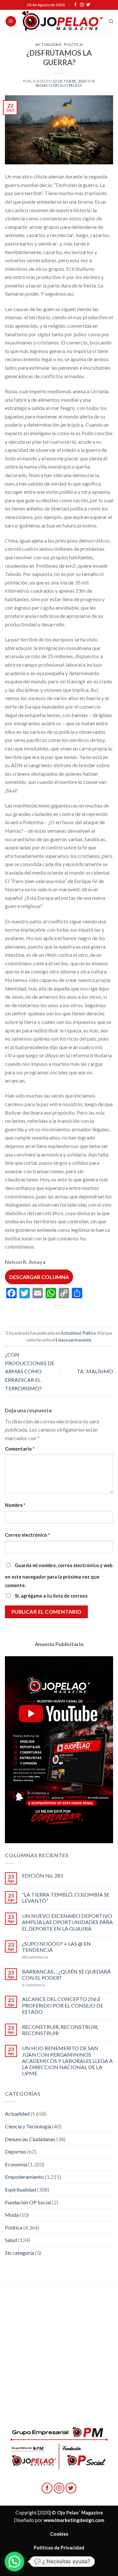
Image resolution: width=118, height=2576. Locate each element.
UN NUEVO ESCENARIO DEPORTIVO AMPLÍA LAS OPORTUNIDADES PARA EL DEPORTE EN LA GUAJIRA (67, 1922)
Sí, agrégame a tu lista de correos (51, 1596)
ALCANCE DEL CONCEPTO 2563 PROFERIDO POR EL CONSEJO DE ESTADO (63, 2005)
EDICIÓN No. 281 (43, 1875)
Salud (11, 2240)
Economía (16, 2164)
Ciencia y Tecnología (28, 2126)
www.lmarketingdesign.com (74, 2520)
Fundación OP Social (28, 2202)
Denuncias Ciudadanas (30, 2139)
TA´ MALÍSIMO (95, 1371)
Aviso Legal (59, 2561)
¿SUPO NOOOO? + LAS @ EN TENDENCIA (56, 1947)
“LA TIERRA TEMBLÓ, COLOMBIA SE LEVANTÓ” (66, 1898)
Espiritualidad (20, 2189)
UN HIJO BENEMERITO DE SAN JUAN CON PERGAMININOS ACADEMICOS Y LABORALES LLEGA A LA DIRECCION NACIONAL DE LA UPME (67, 2061)
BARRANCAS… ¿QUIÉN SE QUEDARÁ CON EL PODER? (66, 1974)
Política (73, 44)
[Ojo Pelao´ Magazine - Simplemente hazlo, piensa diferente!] (63, 21)
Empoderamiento (24, 2177)
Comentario (20, 1449)
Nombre (15, 1505)
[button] (14, 2562)
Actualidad (49, 44)
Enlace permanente (73, 1340)
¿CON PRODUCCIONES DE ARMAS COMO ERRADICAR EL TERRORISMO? (30, 1371)
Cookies (59, 2534)
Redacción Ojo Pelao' (59, 85)
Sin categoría (20, 2253)
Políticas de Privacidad (59, 2548)
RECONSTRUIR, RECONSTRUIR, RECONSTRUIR (60, 2030)
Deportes (16, 2151)
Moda (12, 2215)
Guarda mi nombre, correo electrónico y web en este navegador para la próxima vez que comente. (59, 1575)
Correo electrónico (27, 1535)
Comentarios (35, 1957)
